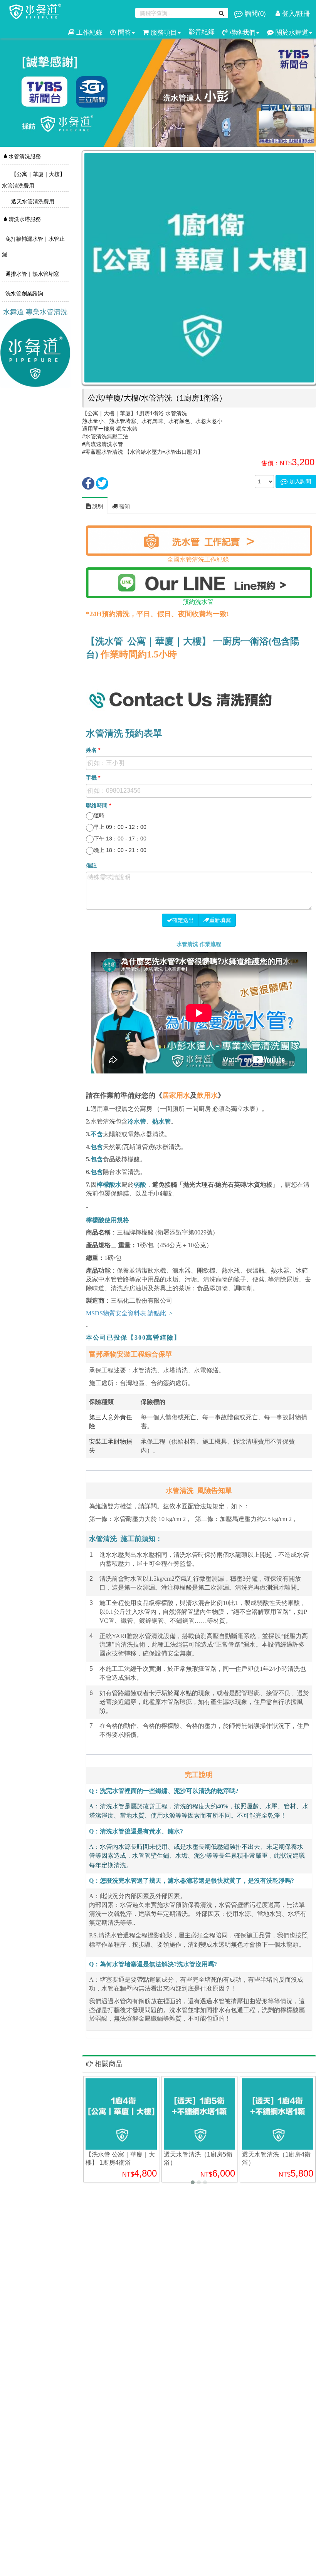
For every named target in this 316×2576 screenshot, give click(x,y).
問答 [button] (124, 33)
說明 (97, 506)
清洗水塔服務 (24, 219)
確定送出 (183, 920)
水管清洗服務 (24, 156)
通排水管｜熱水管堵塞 (32, 274)
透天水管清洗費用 (32, 201)
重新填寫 (220, 920)
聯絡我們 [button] (241, 33)
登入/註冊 (295, 14)
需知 (124, 506)
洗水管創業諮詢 (24, 293)
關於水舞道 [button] (291, 33)
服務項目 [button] (163, 33)
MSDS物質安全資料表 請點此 (126, 1313)
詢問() (255, 14)
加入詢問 (299, 481)
